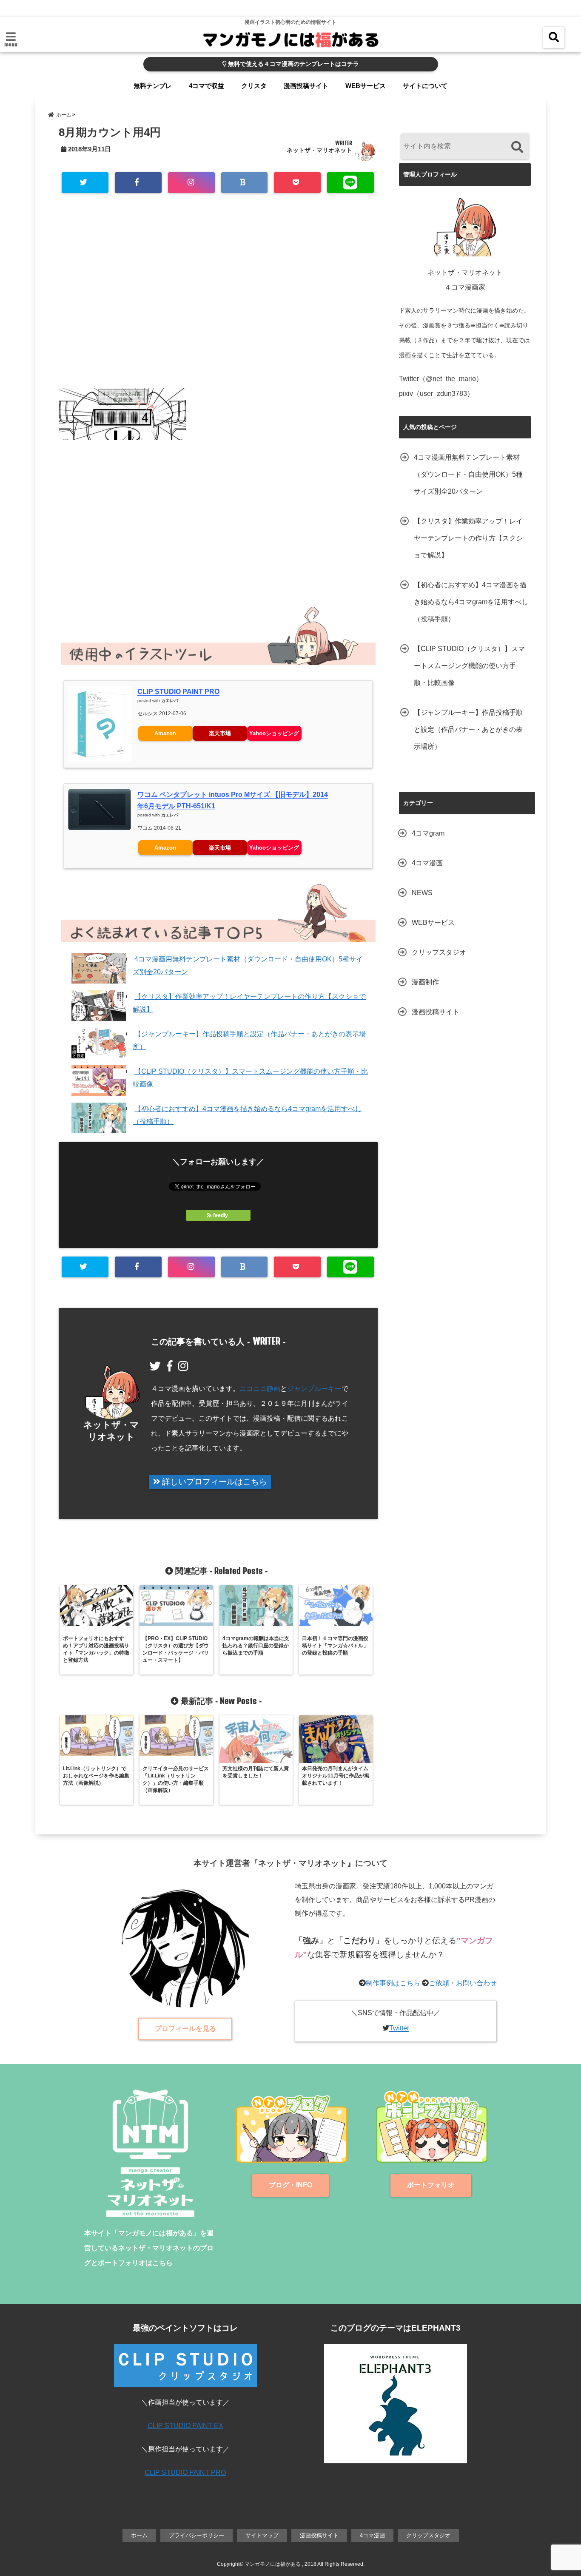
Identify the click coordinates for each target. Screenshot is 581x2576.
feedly (221, 1215)
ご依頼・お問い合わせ (463, 1983)
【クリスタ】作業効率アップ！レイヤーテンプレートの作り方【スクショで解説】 (468, 538)
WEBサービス (366, 86)
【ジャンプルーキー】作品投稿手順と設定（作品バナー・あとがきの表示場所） (468, 729)
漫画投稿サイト (306, 86)
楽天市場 (220, 733)
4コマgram (428, 833)
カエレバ (170, 701)
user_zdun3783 (443, 394)
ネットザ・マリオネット (319, 150)
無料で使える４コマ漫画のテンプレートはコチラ (293, 64)
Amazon (165, 733)
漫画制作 (425, 982)
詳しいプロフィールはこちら (214, 1482)
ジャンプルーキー (314, 1389)
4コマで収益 (206, 86)
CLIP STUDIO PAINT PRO (178, 692)
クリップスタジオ (439, 952)
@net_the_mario (451, 379)
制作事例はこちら (393, 1983)
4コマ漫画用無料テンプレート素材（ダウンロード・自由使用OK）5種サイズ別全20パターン (468, 474)
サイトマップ (262, 2535)
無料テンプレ (153, 86)
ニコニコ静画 (260, 1389)
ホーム (139, 2535)
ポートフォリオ (431, 2185)
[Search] (517, 147)
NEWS (422, 893)
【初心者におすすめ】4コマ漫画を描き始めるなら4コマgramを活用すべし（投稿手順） (471, 602)
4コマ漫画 (427, 863)
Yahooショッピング (274, 733)
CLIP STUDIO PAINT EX (185, 2426)
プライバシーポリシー (197, 2535)
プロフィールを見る (185, 2029)
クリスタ (254, 86)
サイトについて (425, 86)
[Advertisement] (218, 303)
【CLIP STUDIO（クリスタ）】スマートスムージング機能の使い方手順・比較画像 (469, 666)
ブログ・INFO (290, 2185)
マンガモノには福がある (273, 2564)
